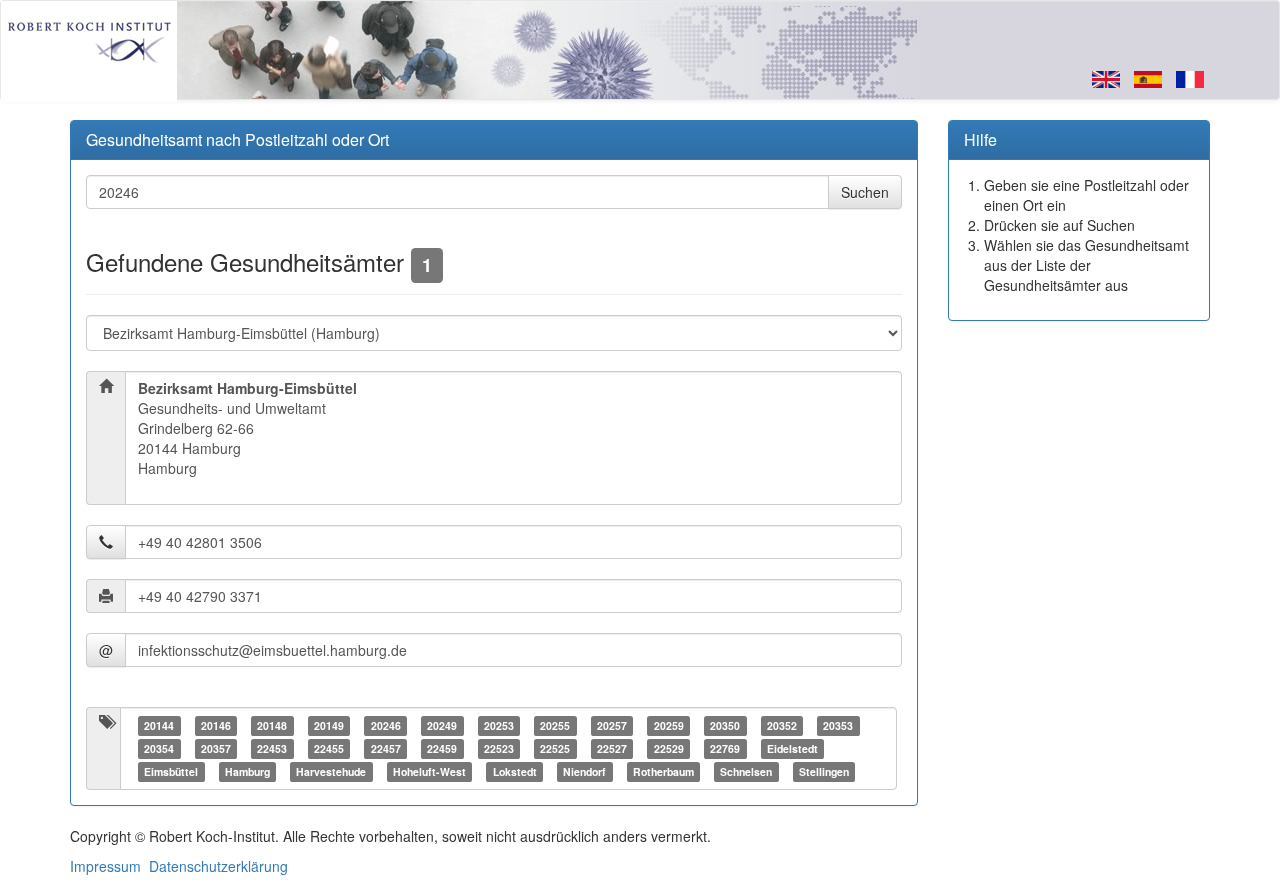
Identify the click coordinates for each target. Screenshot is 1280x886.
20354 (159, 748)
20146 (216, 725)
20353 (838, 725)
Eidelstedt (792, 748)
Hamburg (247, 771)
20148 (272, 725)
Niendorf (584, 771)
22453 (272, 748)
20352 (782, 725)
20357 (216, 748)
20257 (612, 725)
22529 (669, 748)
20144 (159, 725)
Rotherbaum (663, 771)
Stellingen (824, 771)
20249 (442, 725)
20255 (555, 725)
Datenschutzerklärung (218, 866)
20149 (329, 725)
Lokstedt (515, 771)
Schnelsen (746, 771)
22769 (725, 748)
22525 (555, 748)
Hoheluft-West (429, 771)
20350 (725, 725)
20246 (386, 725)
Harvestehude (331, 771)
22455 (329, 748)
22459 (442, 748)
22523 (499, 748)
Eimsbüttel (171, 771)
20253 (499, 725)
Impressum (105, 866)
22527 (612, 748)
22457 (386, 748)
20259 (669, 725)
